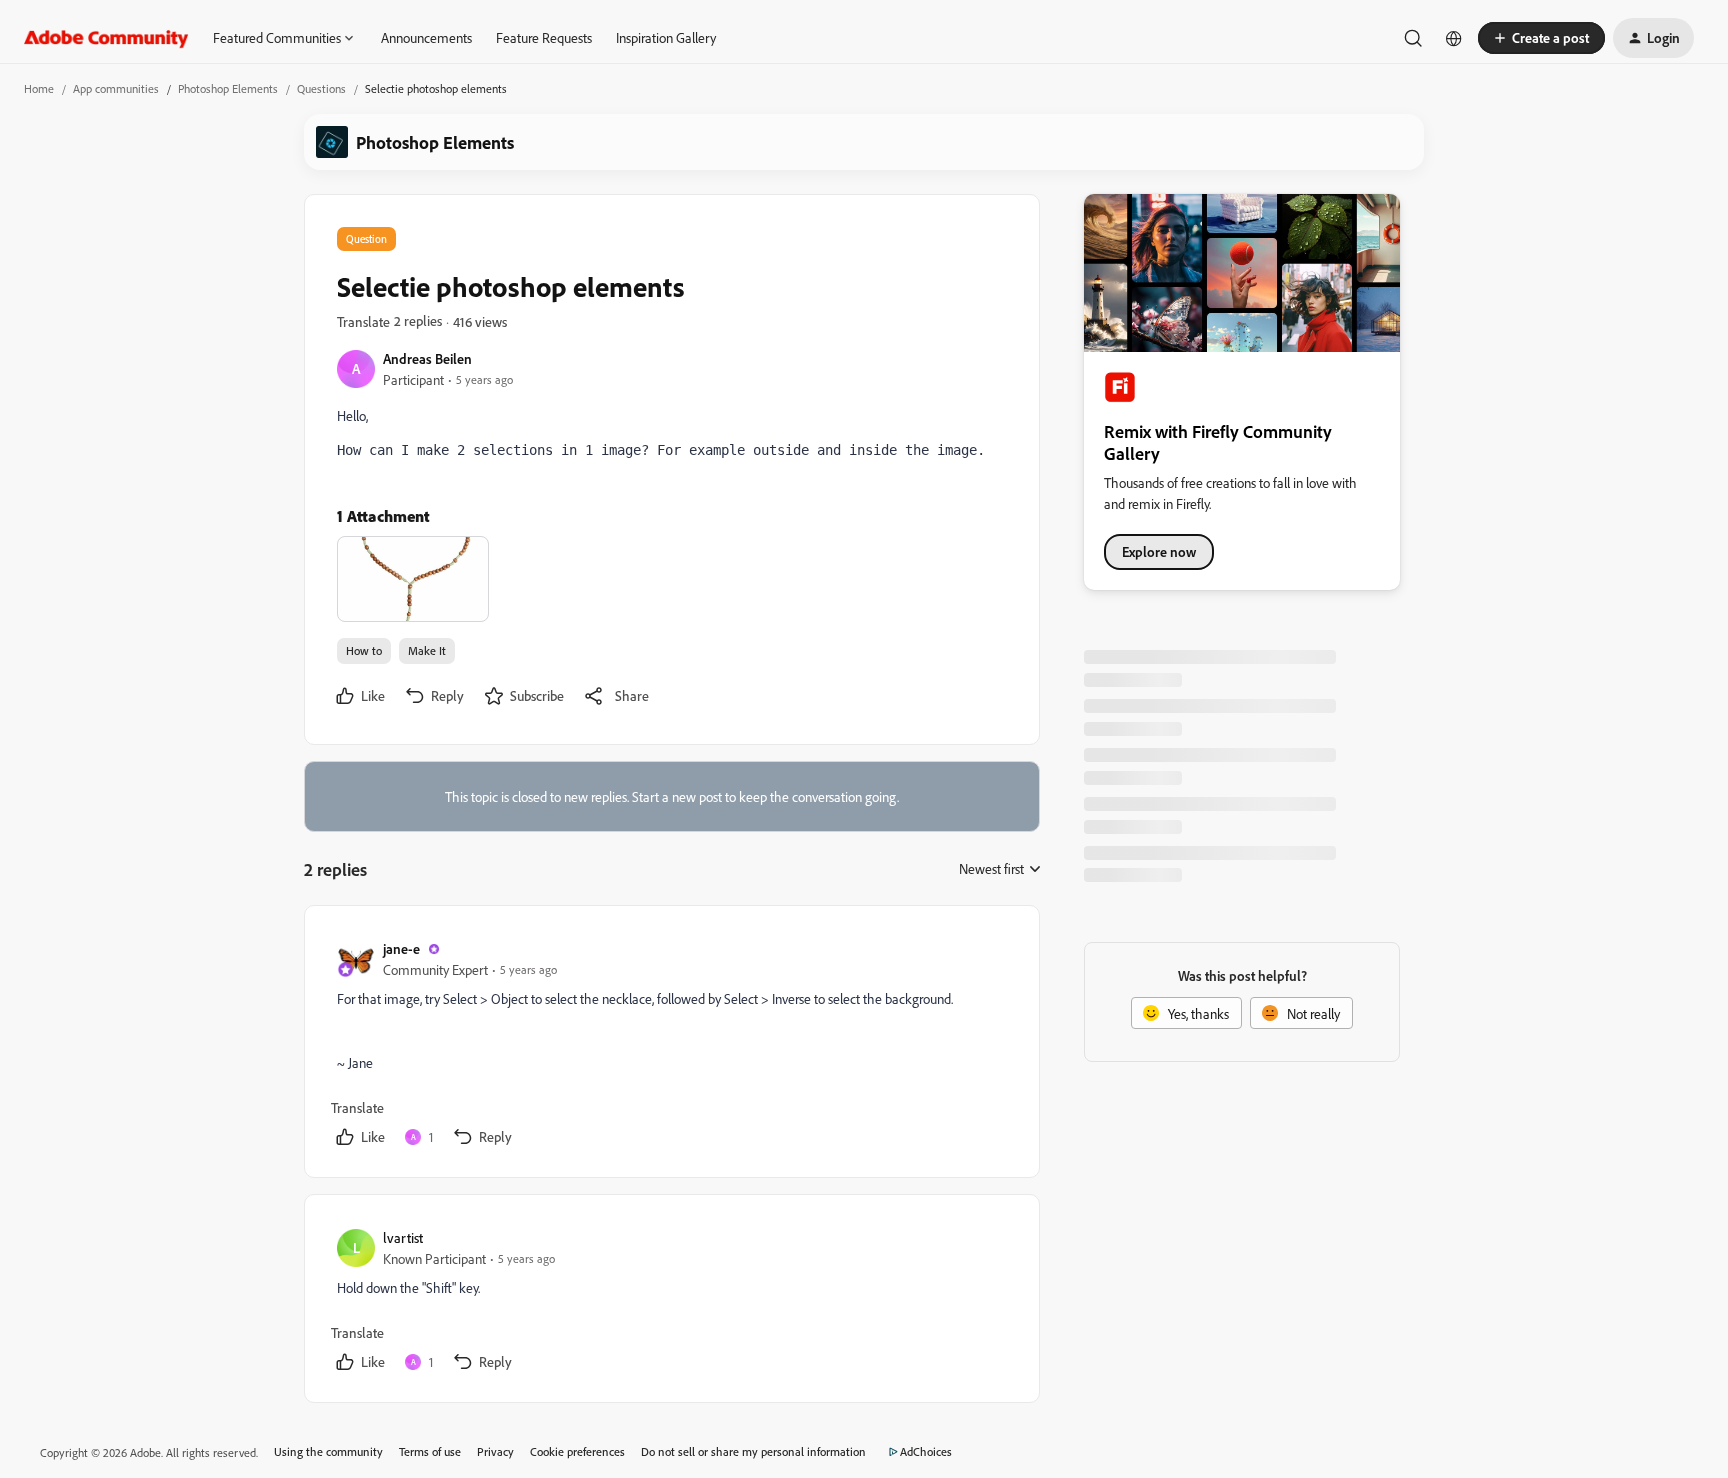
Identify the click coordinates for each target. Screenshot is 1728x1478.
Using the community (328, 1451)
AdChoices (926, 1451)
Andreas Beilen (427, 358)
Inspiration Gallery (666, 37)
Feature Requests (544, 37)
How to (364, 650)
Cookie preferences (577, 1451)
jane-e (401, 948)
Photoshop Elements (228, 88)
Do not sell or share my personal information (753, 1451)
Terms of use (430, 1451)
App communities (116, 88)
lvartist (403, 1237)
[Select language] (1454, 38)
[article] (671, 1045)
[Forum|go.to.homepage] (106, 38)
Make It (427, 650)
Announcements (426, 37)
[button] (1541, 38)
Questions (321, 88)
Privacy (495, 1451)
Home (39, 88)
